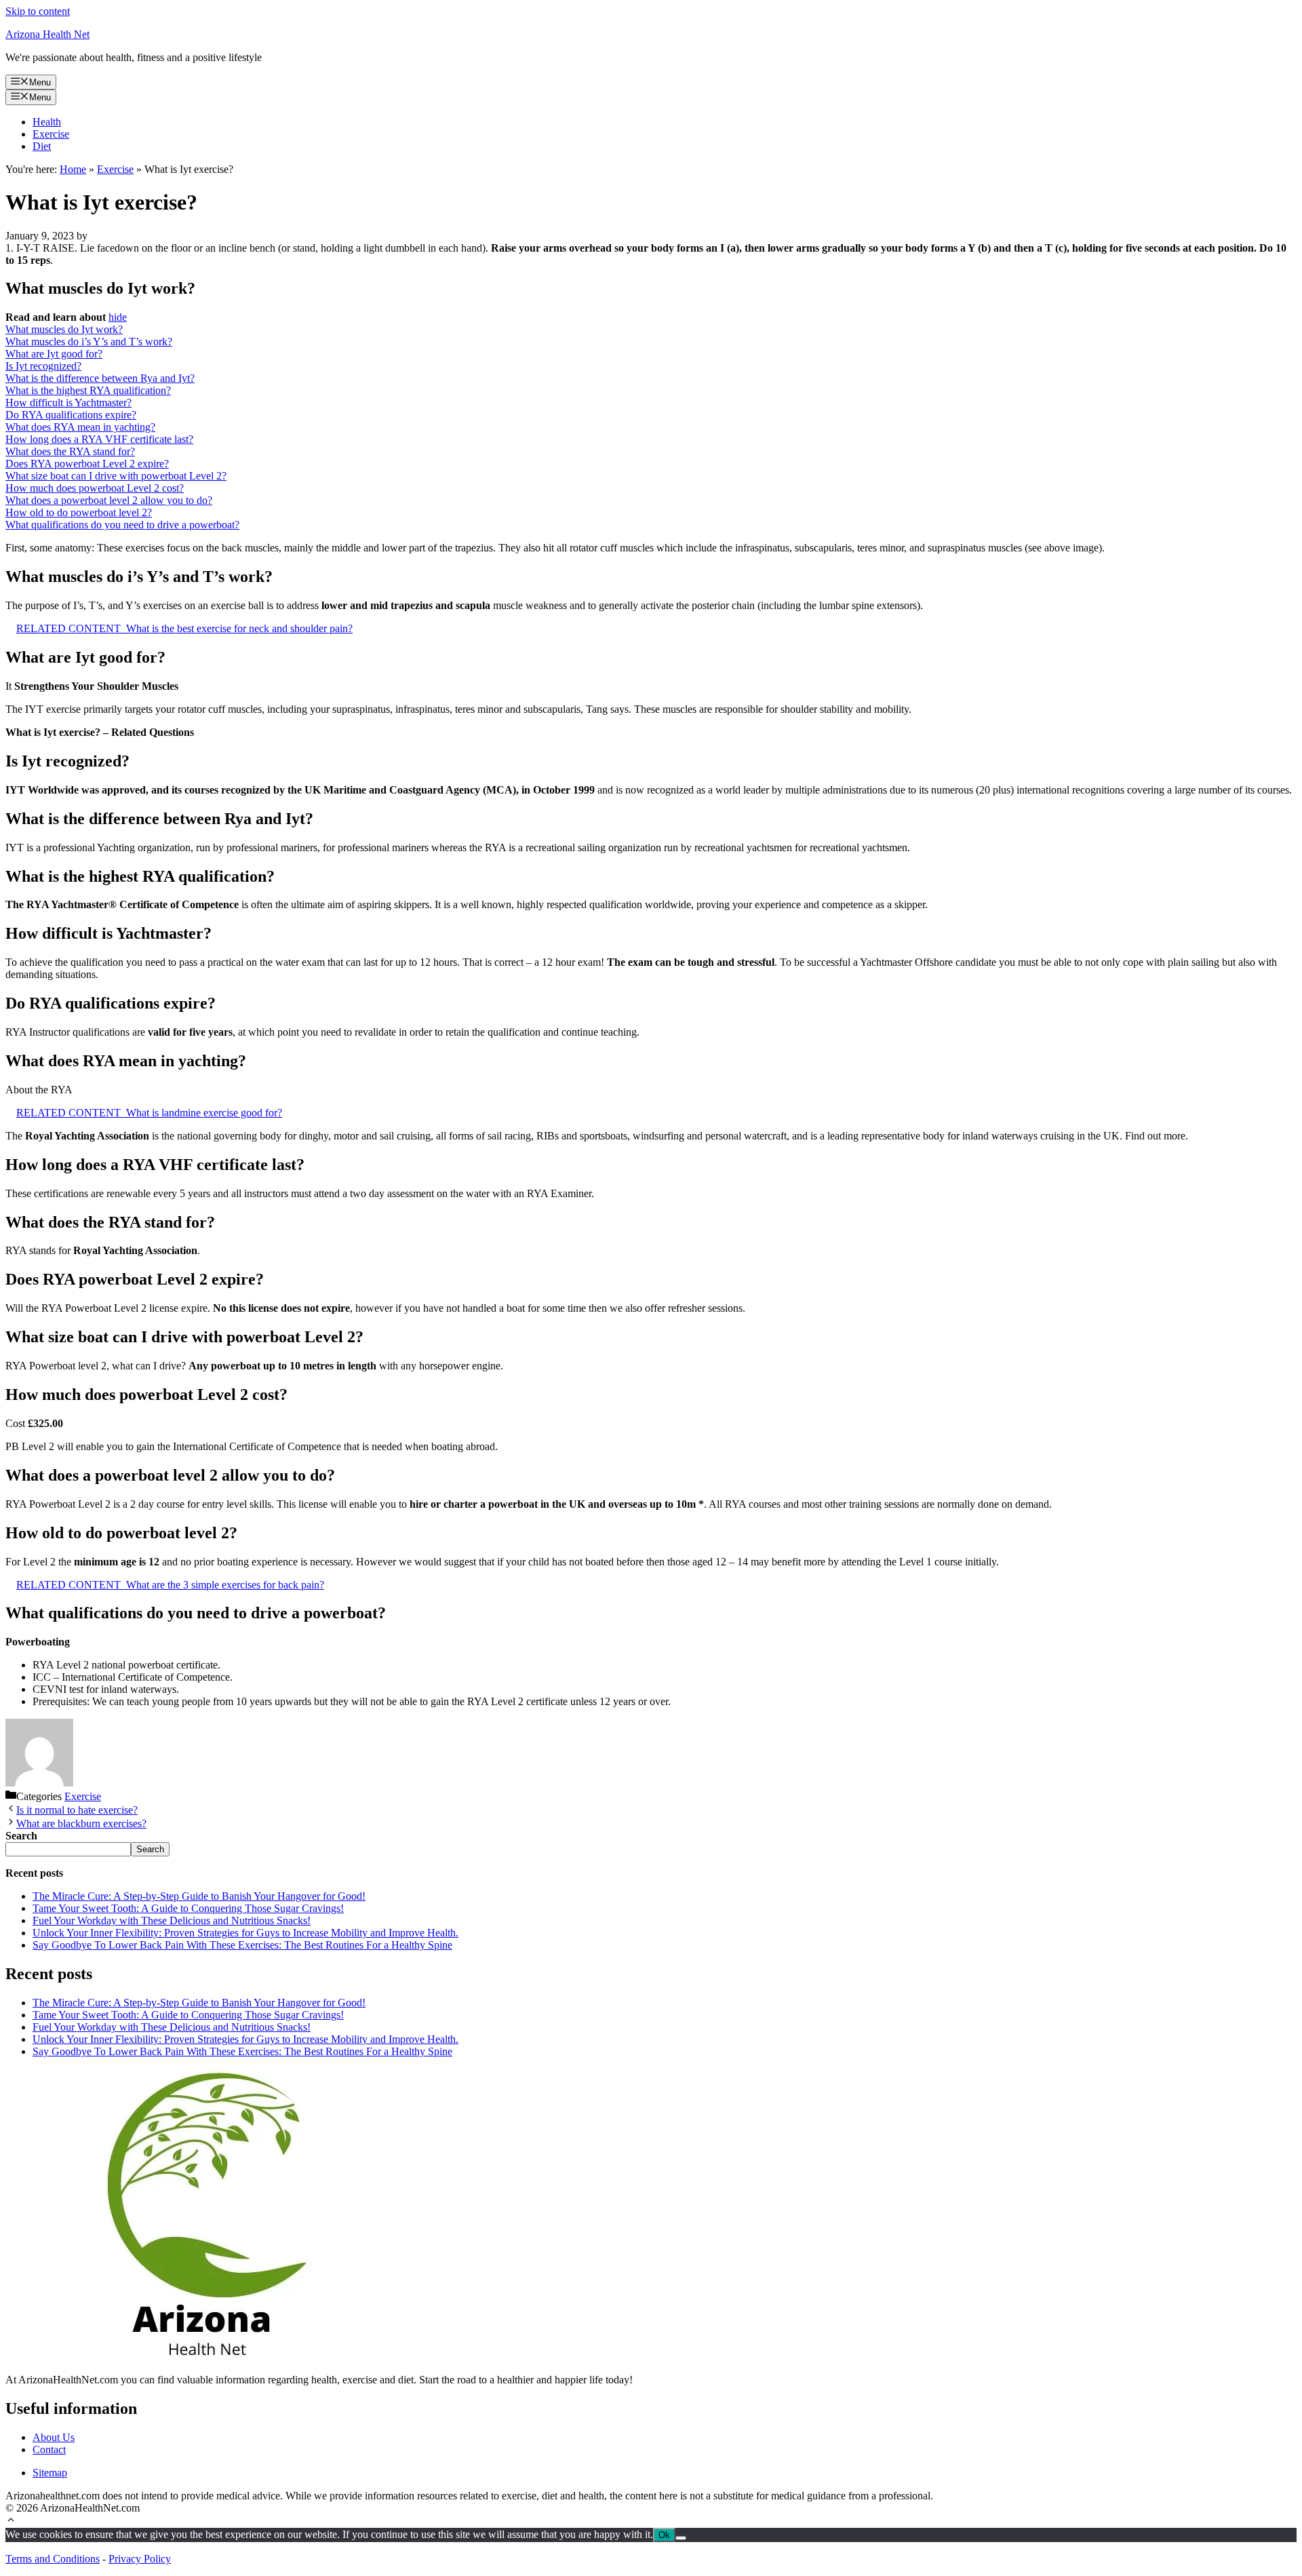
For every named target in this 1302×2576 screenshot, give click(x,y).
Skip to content (38, 11)
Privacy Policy (140, 2559)
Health (47, 122)
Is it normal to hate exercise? (77, 1810)
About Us (54, 2437)
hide (118, 317)
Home (73, 169)
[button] (11, 2521)
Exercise (51, 134)
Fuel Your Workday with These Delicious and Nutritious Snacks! (172, 1920)
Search (150, 1849)
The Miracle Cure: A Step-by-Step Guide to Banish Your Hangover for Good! (199, 1896)
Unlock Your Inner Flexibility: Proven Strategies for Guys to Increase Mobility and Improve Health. (245, 1933)
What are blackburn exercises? (81, 1823)
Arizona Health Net (47, 34)
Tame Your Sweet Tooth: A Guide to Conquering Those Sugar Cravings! (188, 1908)
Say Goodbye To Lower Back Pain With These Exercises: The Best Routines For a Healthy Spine (242, 1945)
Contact (49, 2450)
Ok (664, 2535)
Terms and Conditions (53, 2559)
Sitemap (50, 2473)
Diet (42, 146)
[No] (681, 2538)
